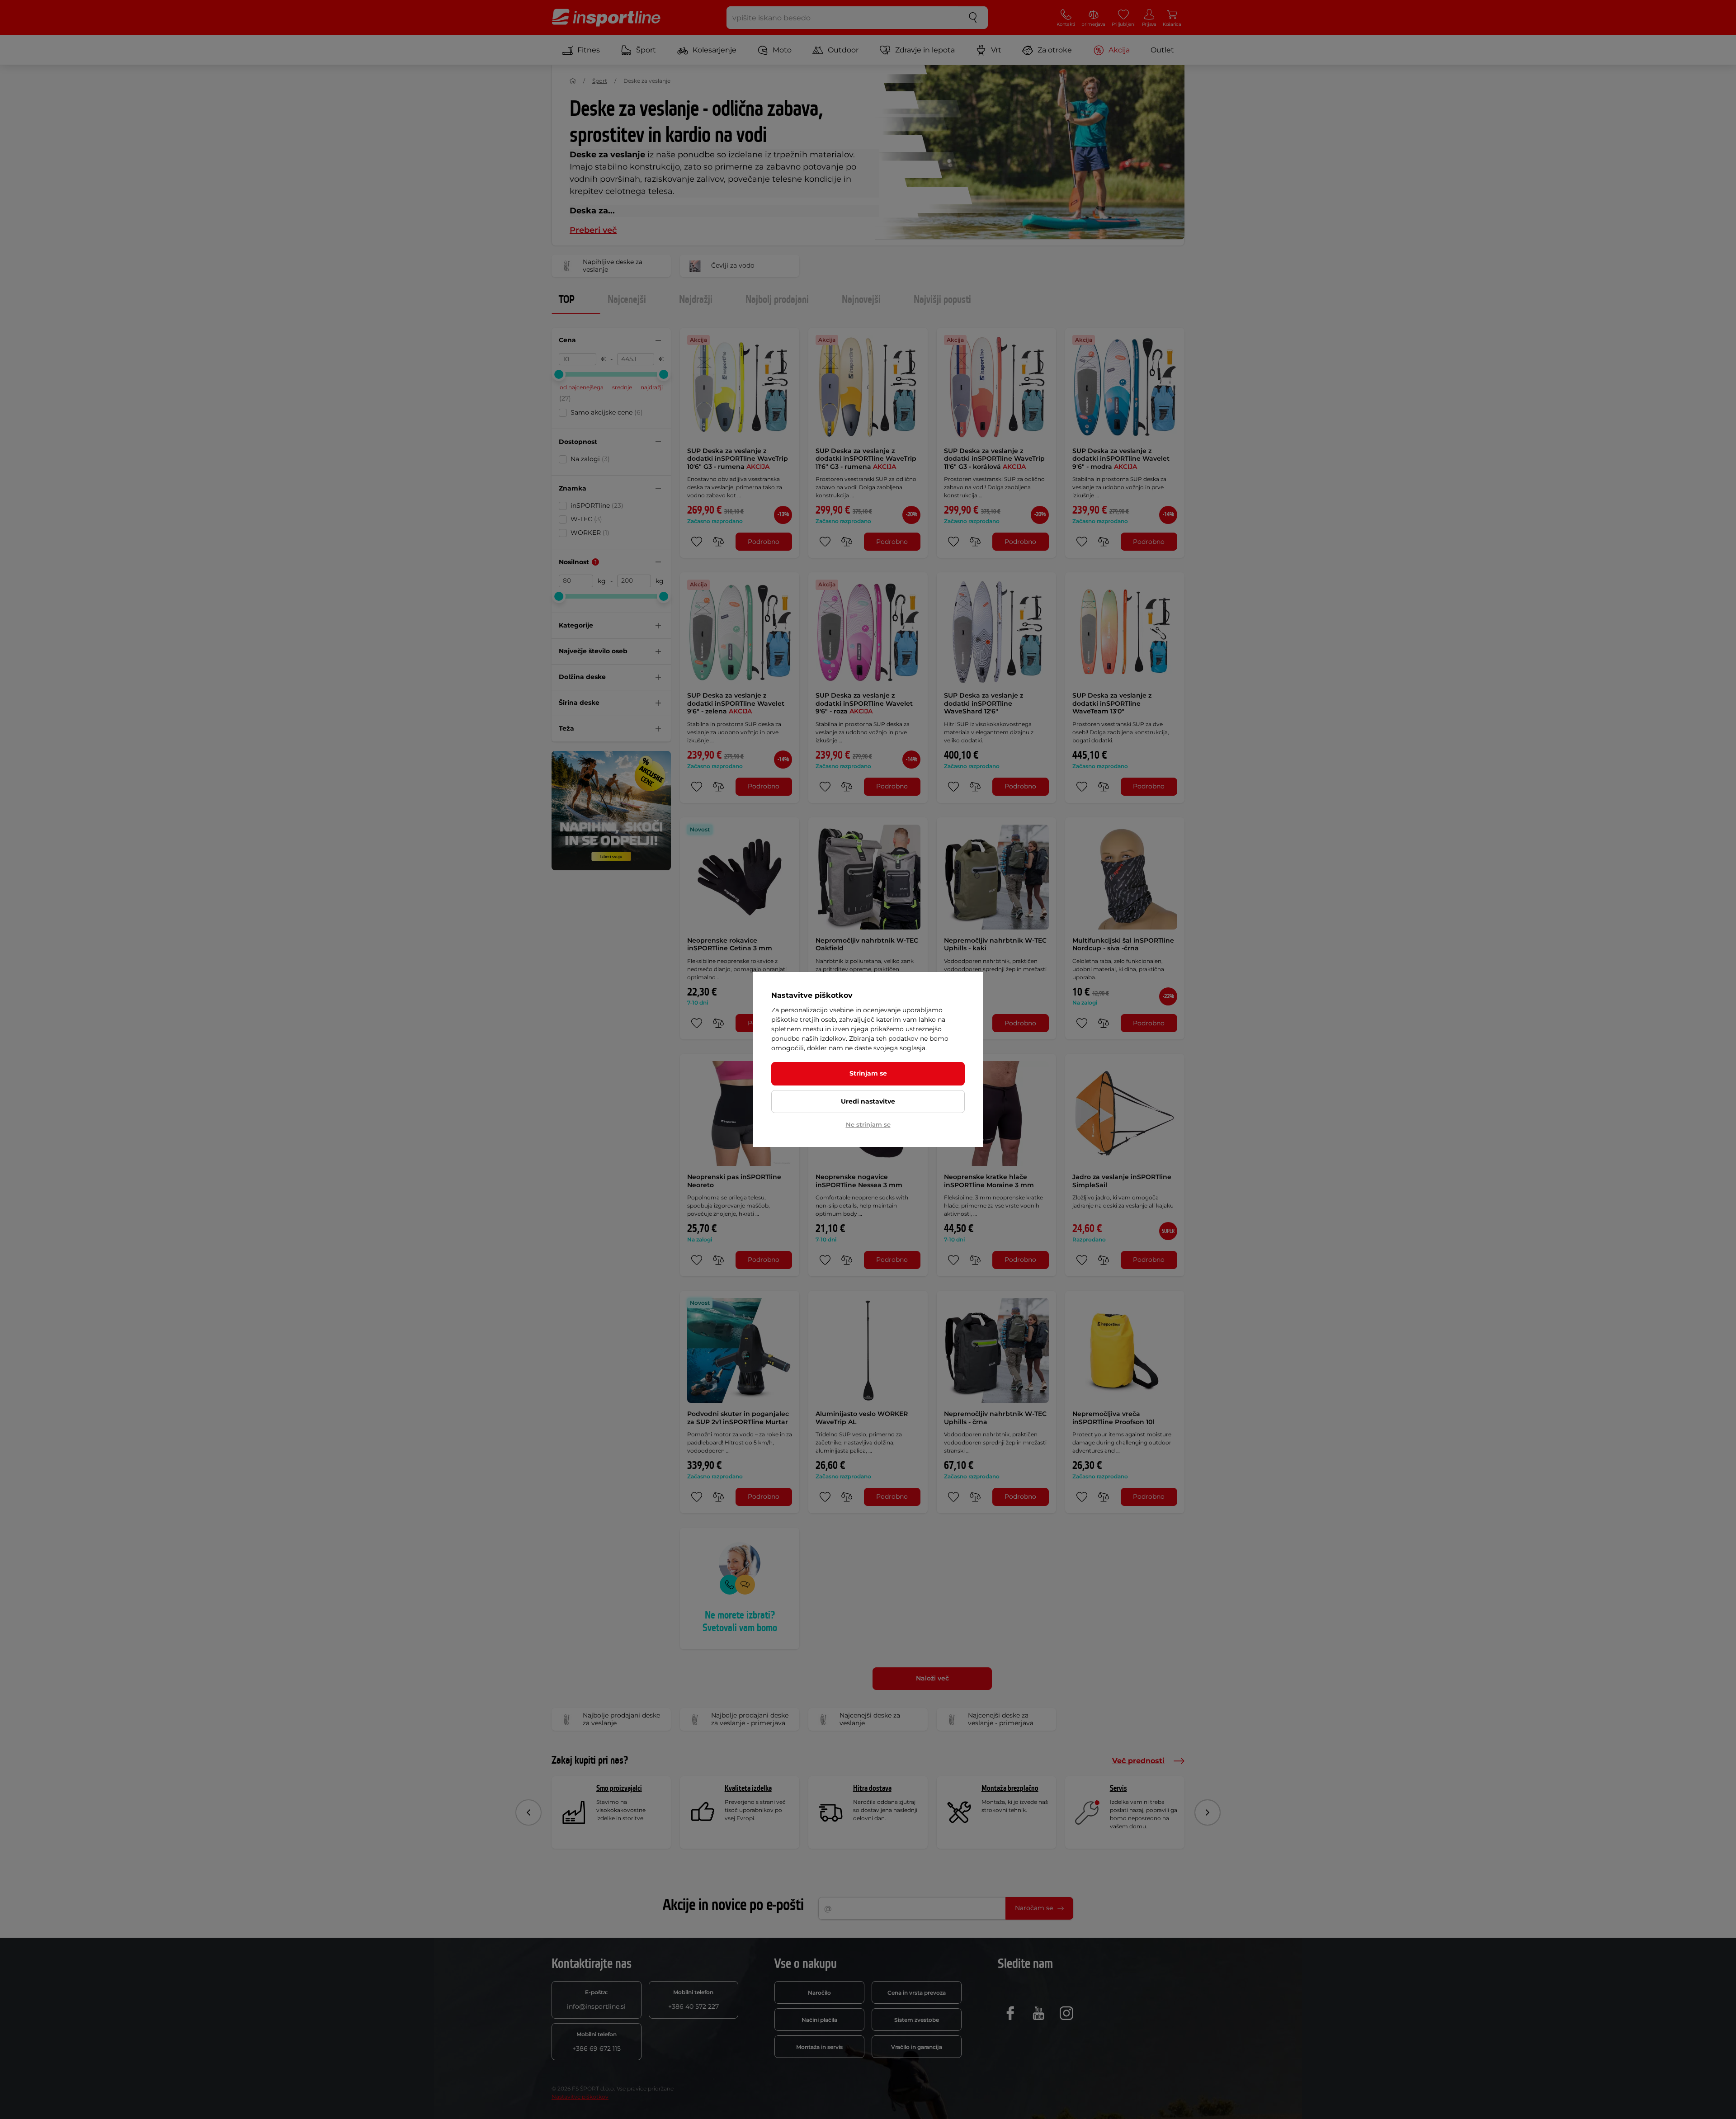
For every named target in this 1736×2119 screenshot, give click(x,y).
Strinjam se (868, 1073)
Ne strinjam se (868, 1124)
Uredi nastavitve (868, 1101)
